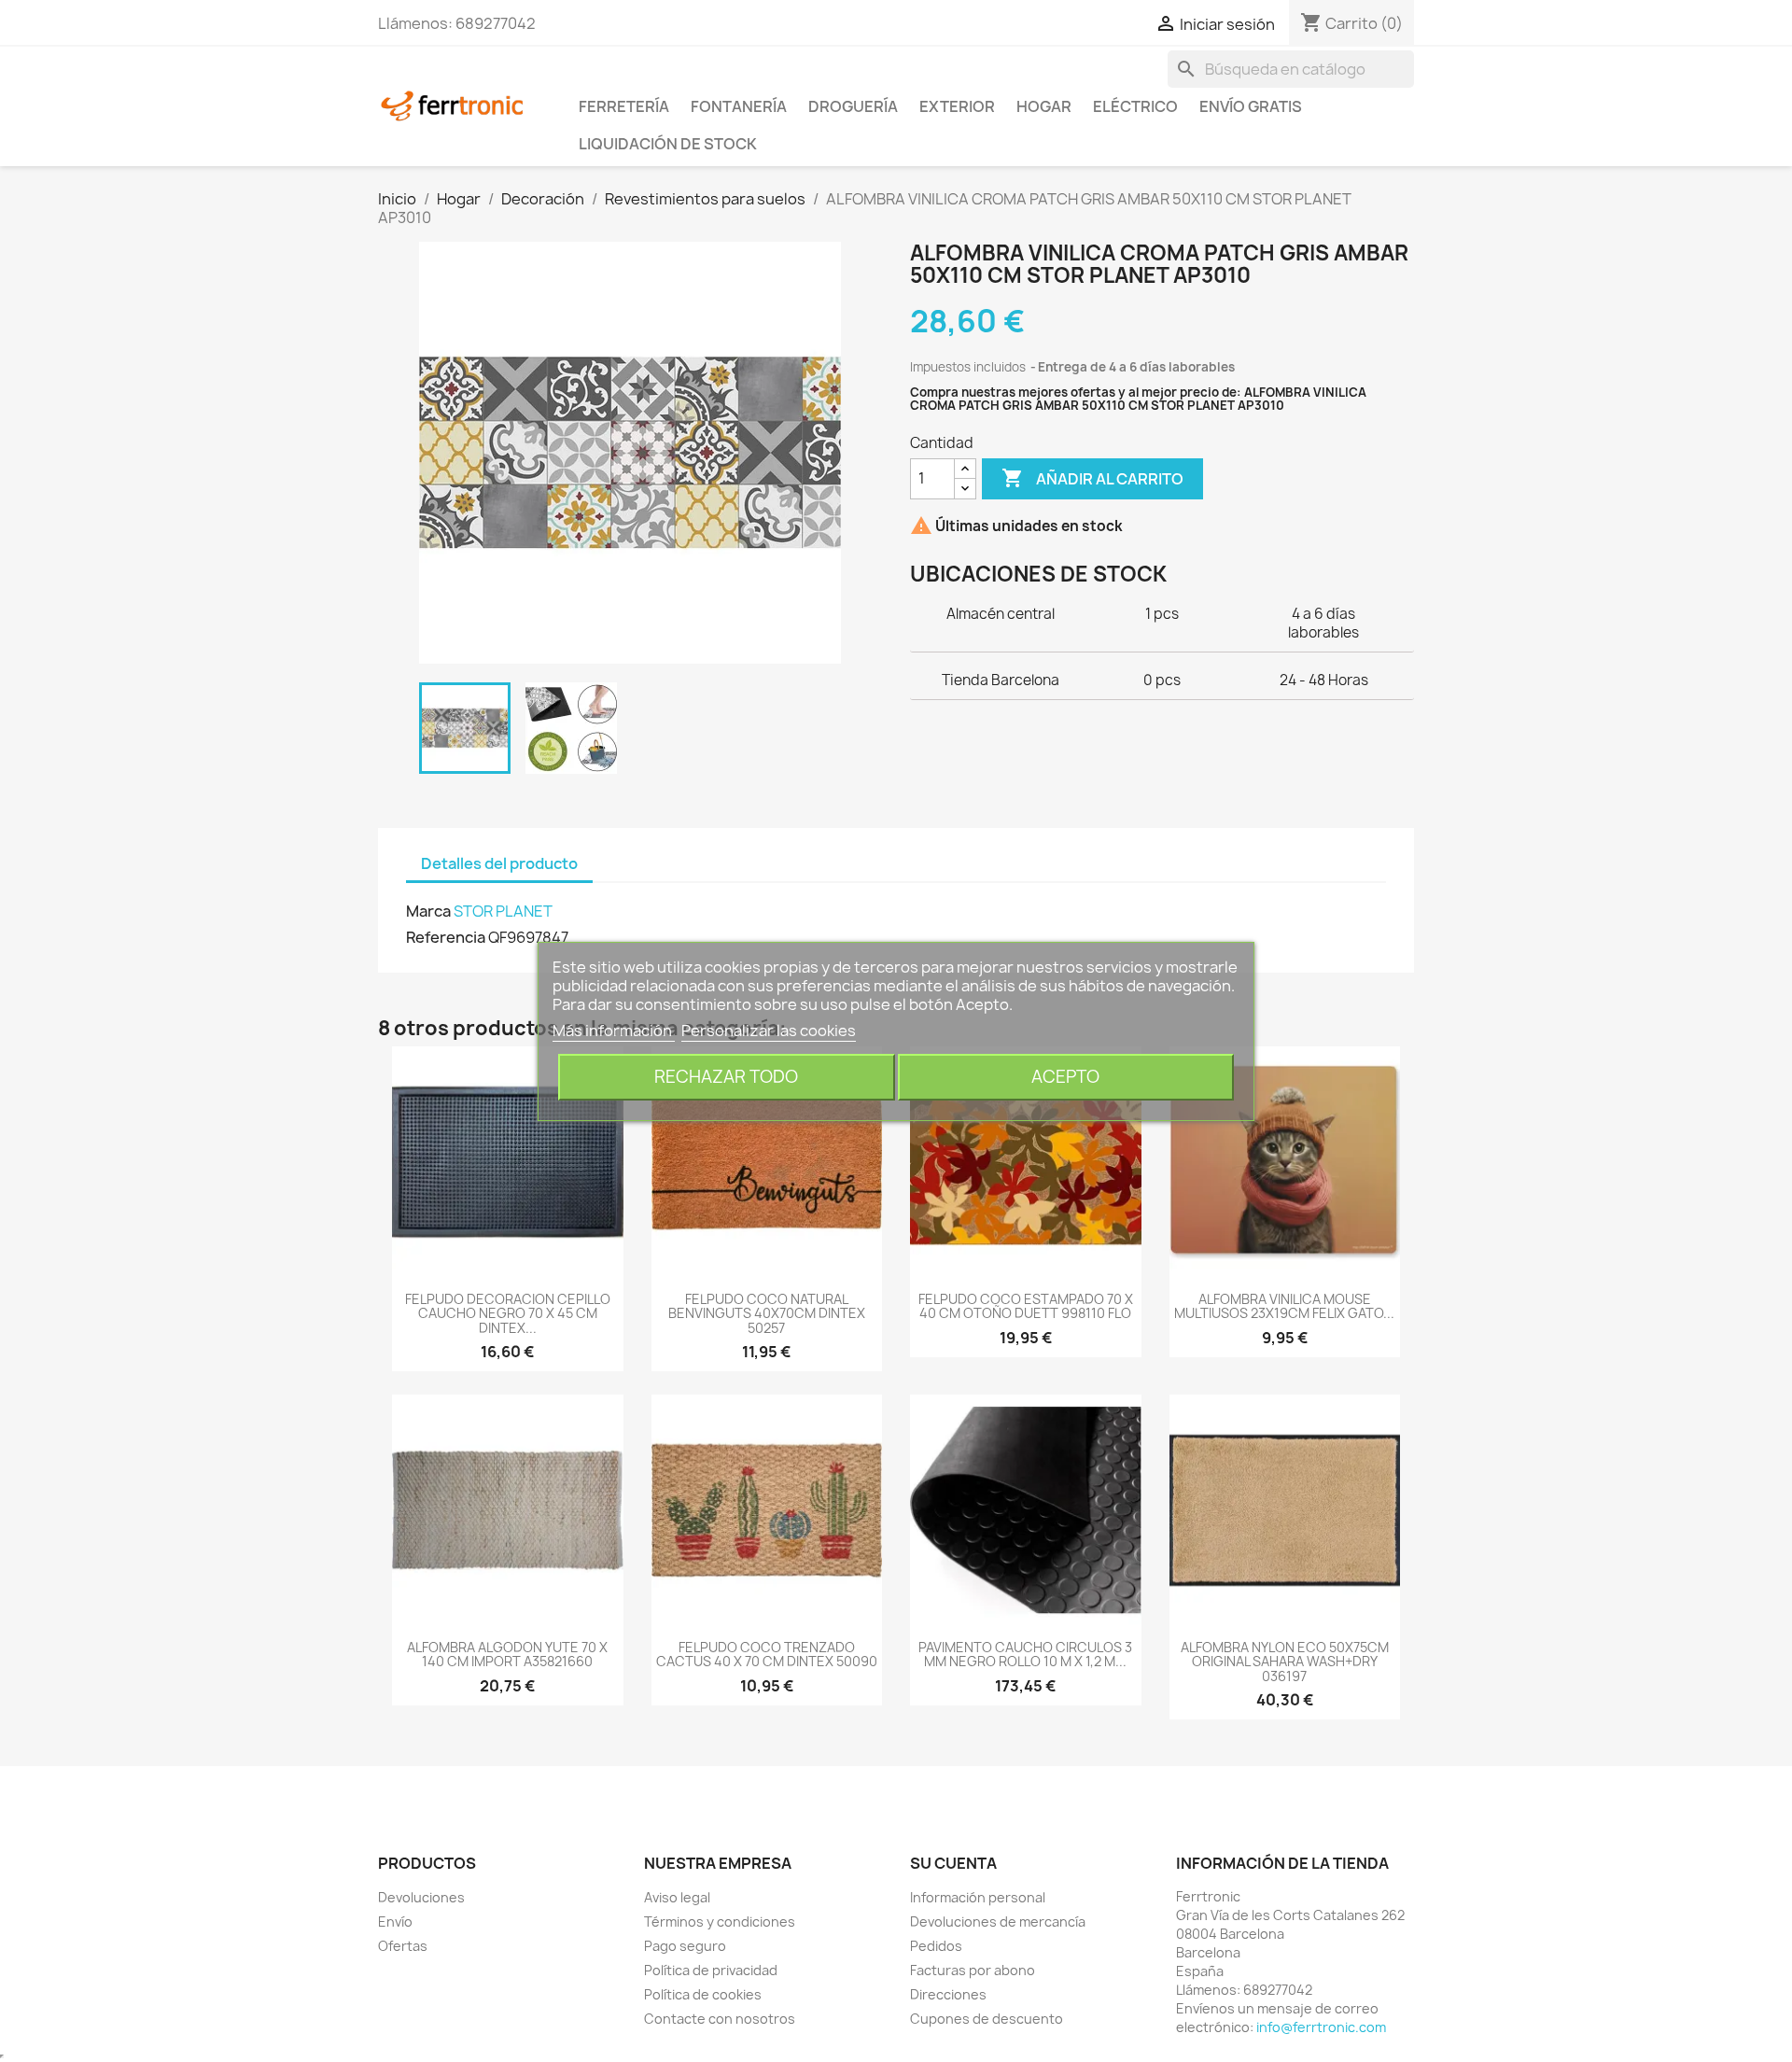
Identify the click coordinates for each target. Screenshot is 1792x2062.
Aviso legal (677, 1897)
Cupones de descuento (987, 2019)
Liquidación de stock (668, 144)
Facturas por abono (973, 1970)
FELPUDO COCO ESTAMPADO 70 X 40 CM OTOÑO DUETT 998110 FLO (1026, 1306)
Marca (428, 911)
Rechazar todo (726, 1077)
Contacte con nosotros (720, 2019)
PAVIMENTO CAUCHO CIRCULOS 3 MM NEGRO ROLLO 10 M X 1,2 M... (1025, 1654)
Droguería (853, 106)
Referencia (446, 937)
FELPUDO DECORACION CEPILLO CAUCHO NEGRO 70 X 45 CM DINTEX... (508, 1313)
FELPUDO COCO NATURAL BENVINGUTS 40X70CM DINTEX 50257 (767, 1313)
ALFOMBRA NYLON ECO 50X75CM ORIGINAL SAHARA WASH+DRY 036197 (1285, 1662)
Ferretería (624, 106)
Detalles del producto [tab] (499, 863)
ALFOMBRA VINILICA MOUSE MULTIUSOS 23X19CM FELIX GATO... (1284, 1306)
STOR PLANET (503, 911)
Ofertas (403, 1946)
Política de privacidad (711, 1970)
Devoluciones (421, 1897)
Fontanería (739, 106)
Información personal (978, 1897)
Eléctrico (1135, 106)
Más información (614, 1031)
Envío (395, 1922)
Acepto (1065, 1077)
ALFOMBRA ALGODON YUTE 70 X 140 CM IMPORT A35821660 (507, 1654)
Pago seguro (685, 1946)
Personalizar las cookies (769, 1031)
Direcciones (948, 1994)
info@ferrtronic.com (1321, 2027)
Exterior (957, 106)
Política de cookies (703, 1994)
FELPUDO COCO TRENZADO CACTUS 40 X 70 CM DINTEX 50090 (767, 1654)
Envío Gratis (1251, 106)
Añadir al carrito (1092, 478)
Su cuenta (953, 1863)
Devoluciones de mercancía (998, 1922)
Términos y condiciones (720, 1922)
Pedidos (936, 1946)
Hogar (1044, 106)
